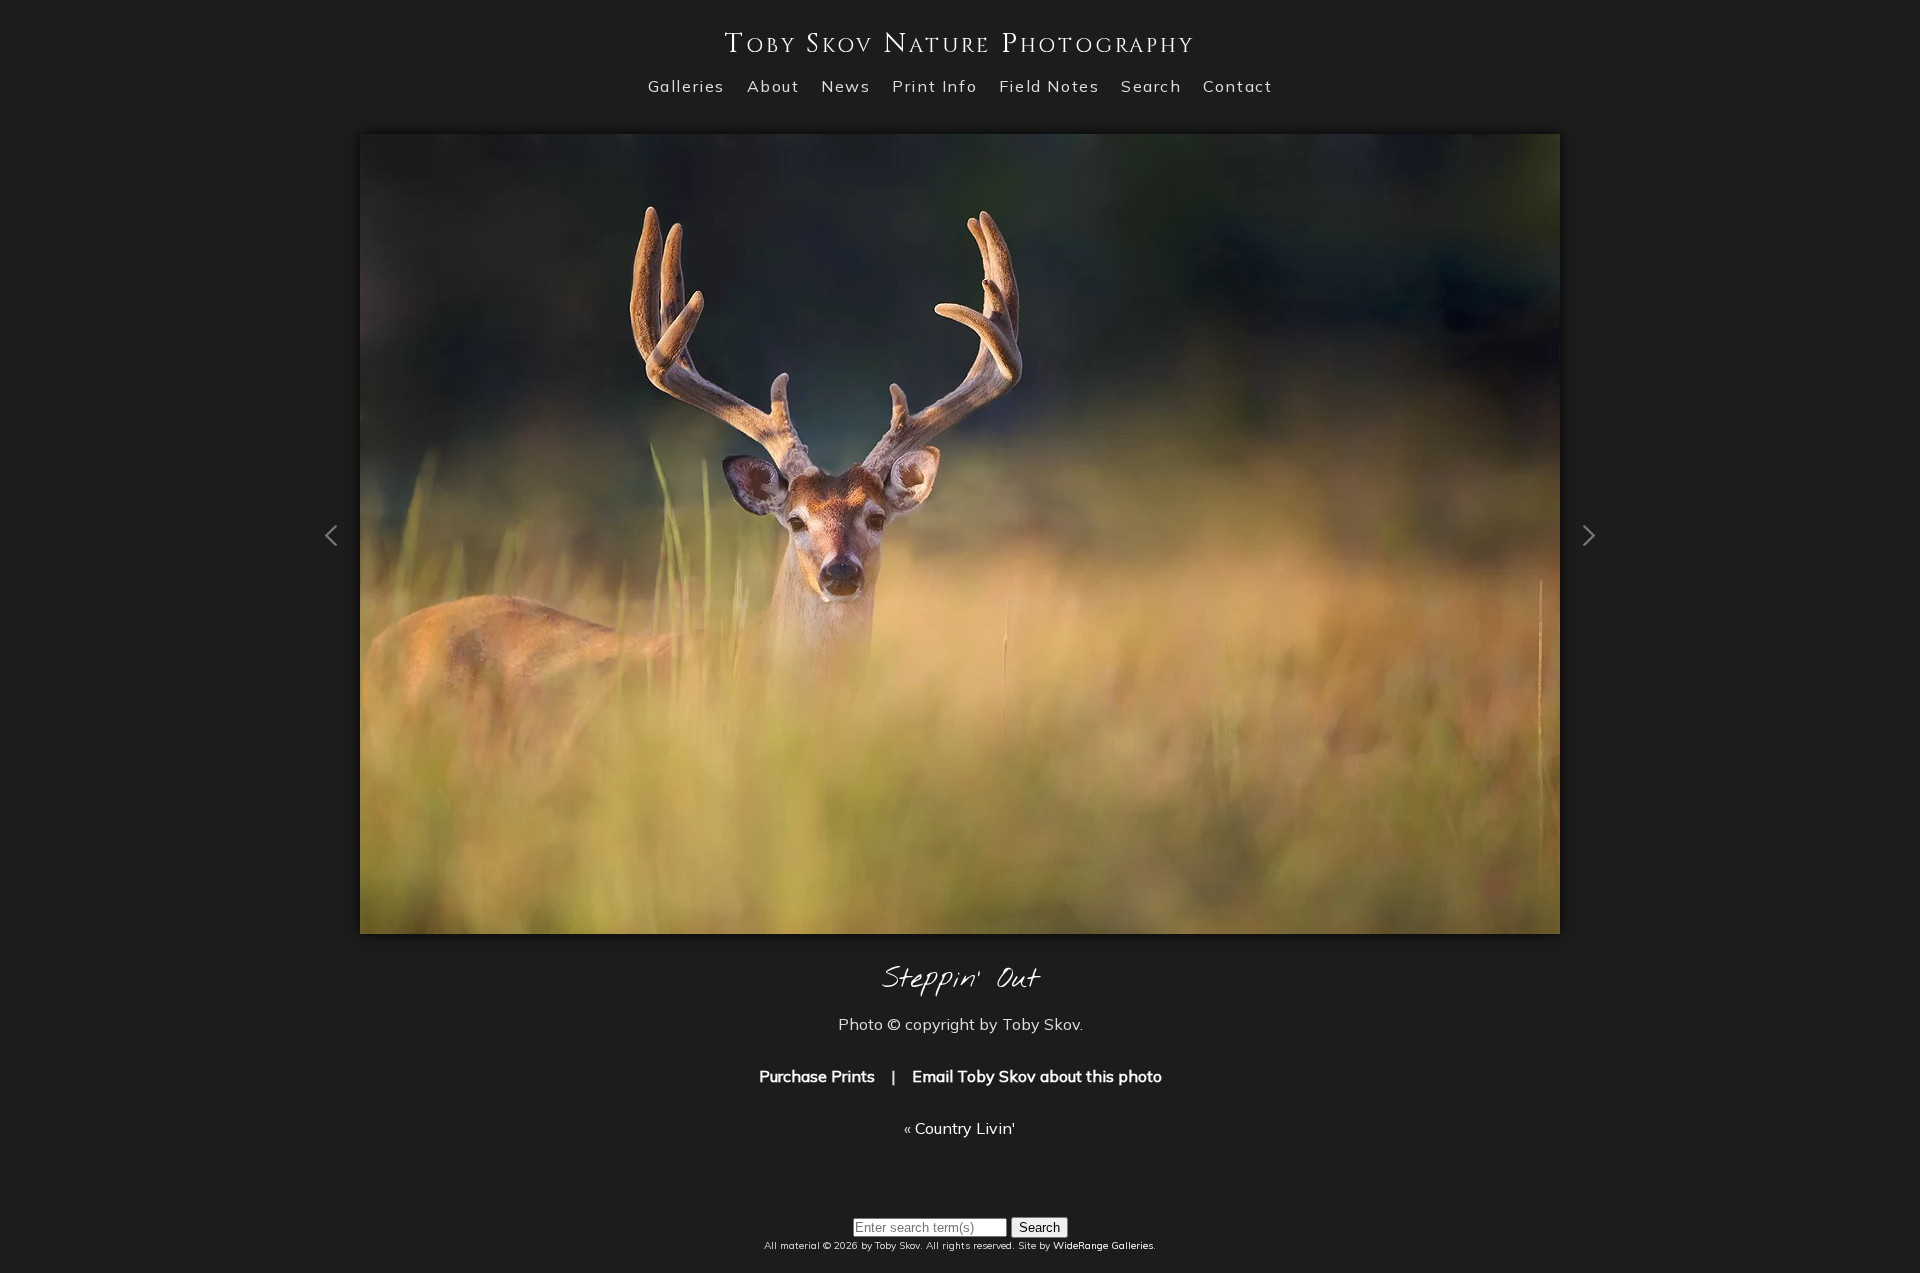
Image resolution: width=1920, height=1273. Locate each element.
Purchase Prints (817, 1076)
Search (1151, 86)
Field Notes (1049, 86)
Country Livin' (965, 1128)
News (845, 86)
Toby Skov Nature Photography (959, 43)
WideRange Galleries (1103, 1245)
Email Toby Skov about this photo (1037, 1076)
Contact (1237, 86)
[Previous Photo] (332, 627)
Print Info (934, 86)
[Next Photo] (960, 922)
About (773, 86)
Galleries (686, 86)
